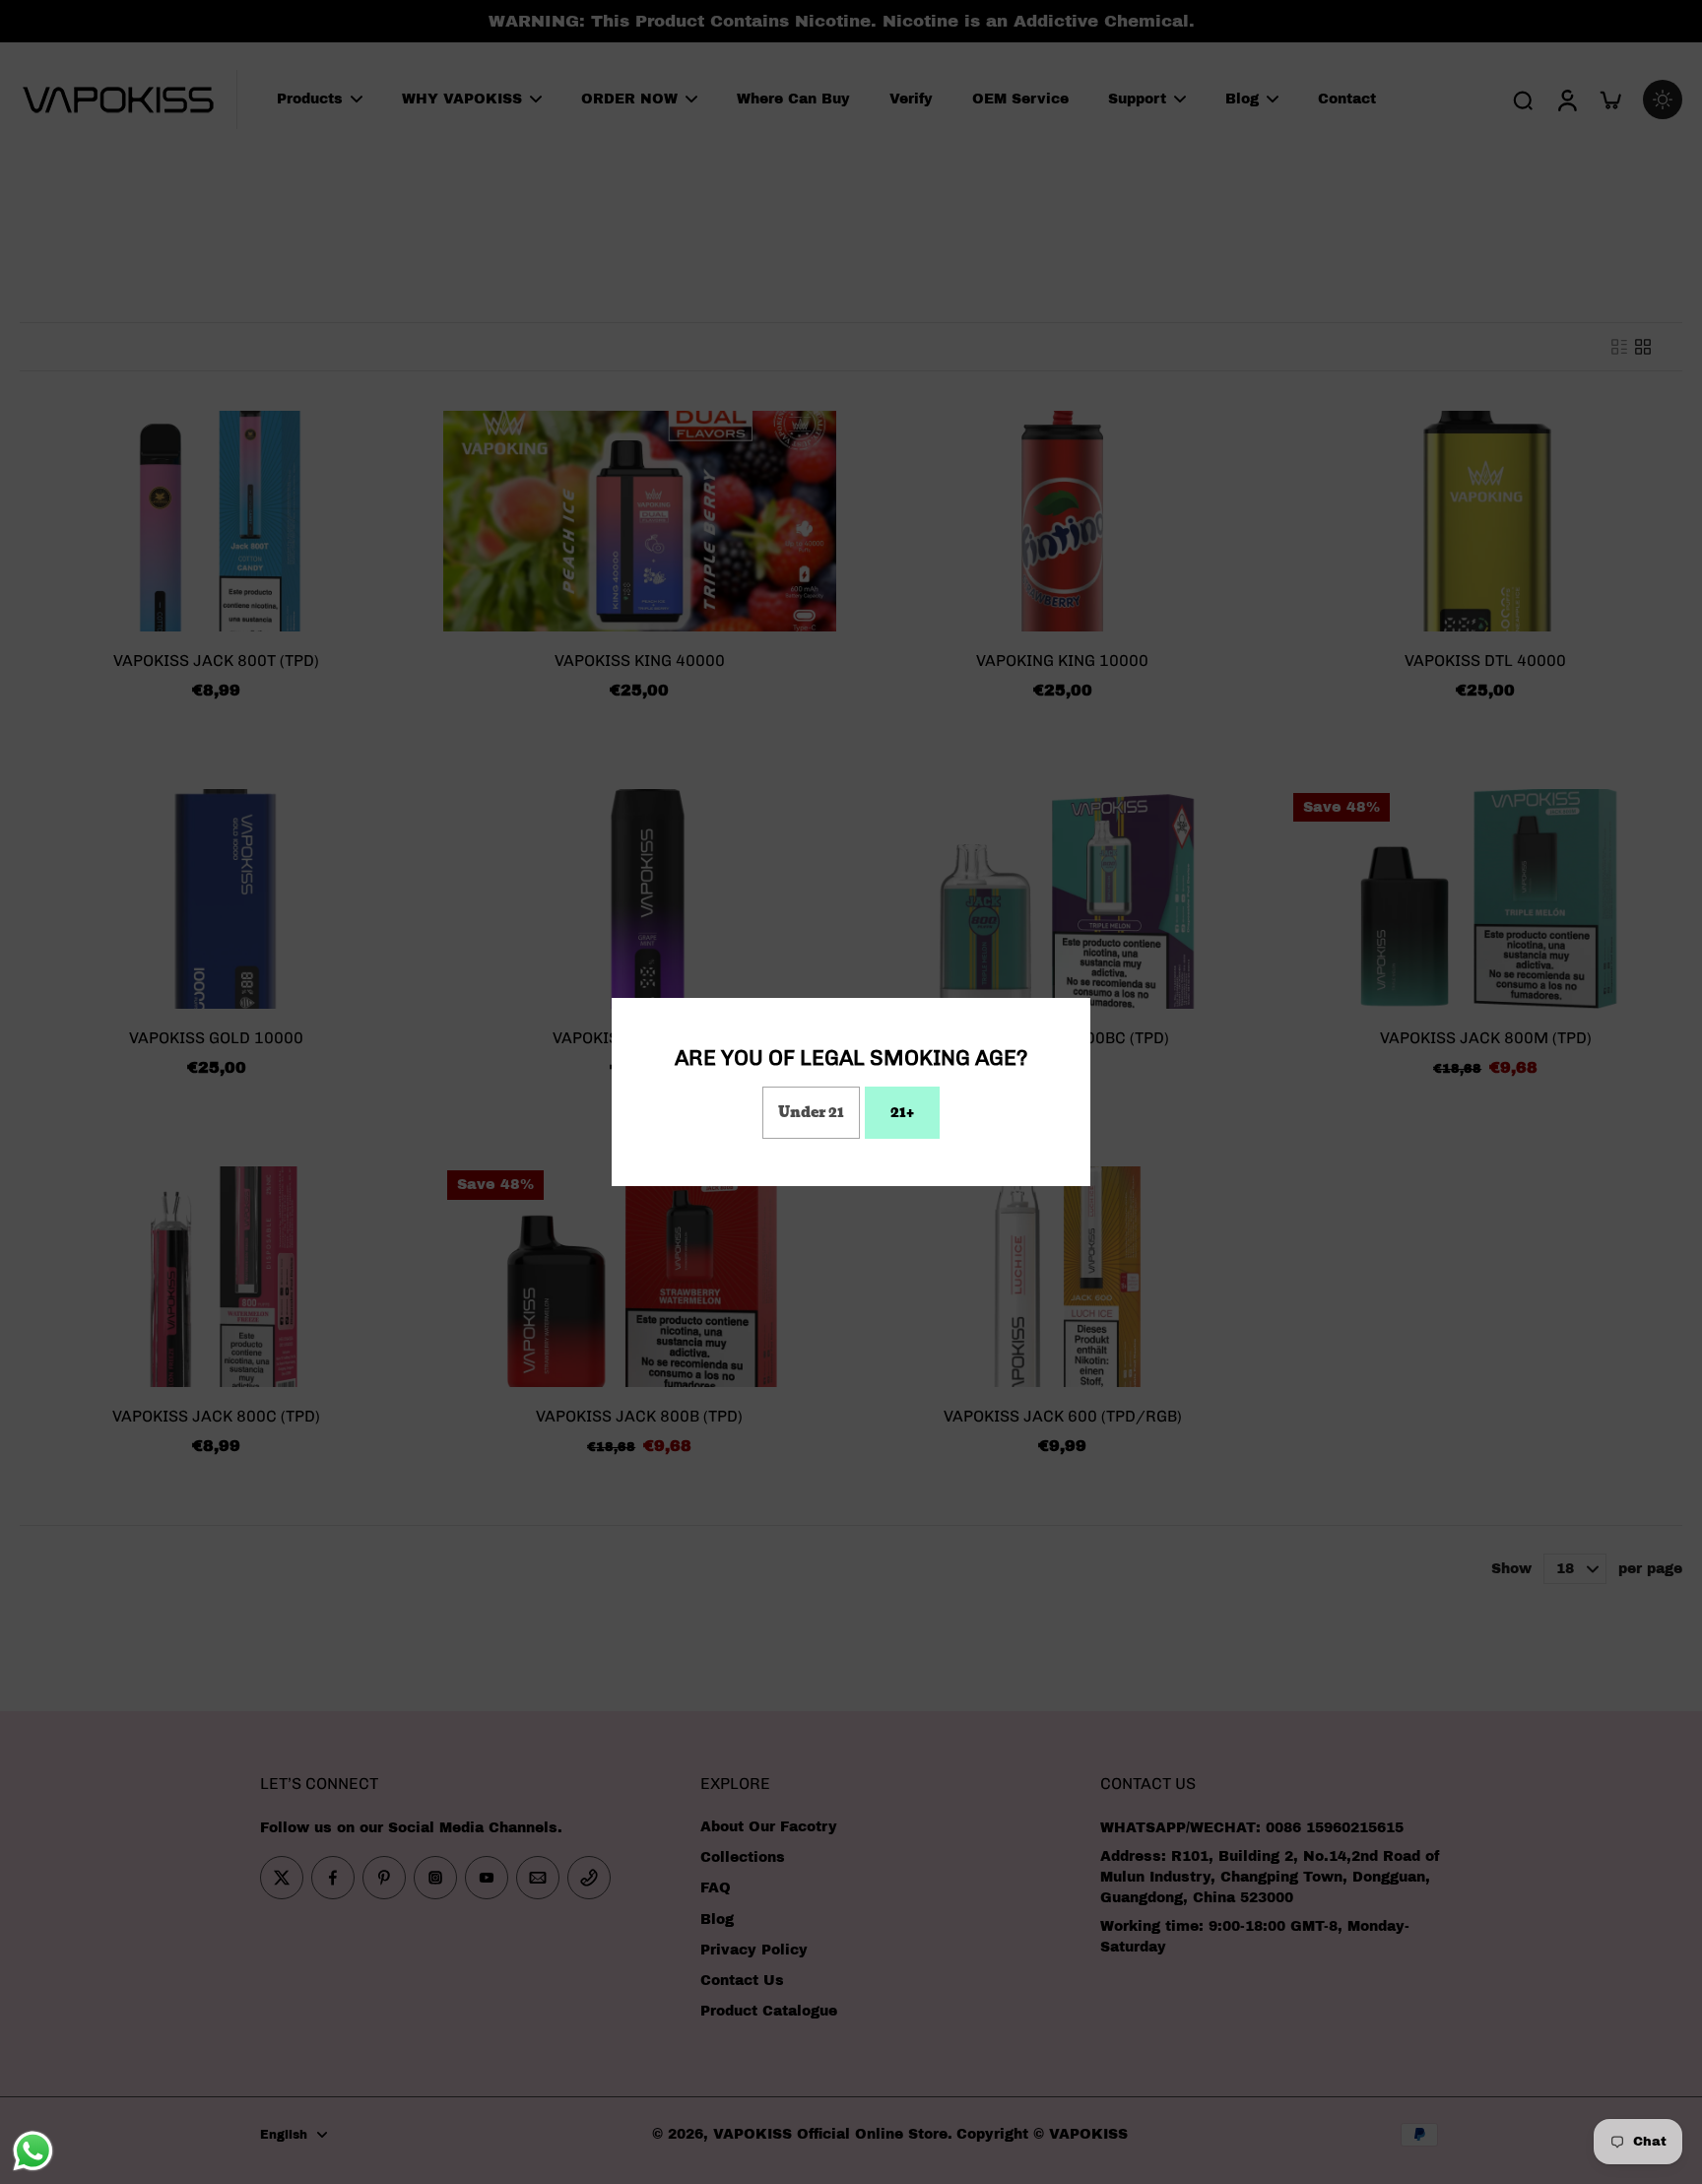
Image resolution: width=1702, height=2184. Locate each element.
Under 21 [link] (811, 1112)
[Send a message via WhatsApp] (33, 2151)
